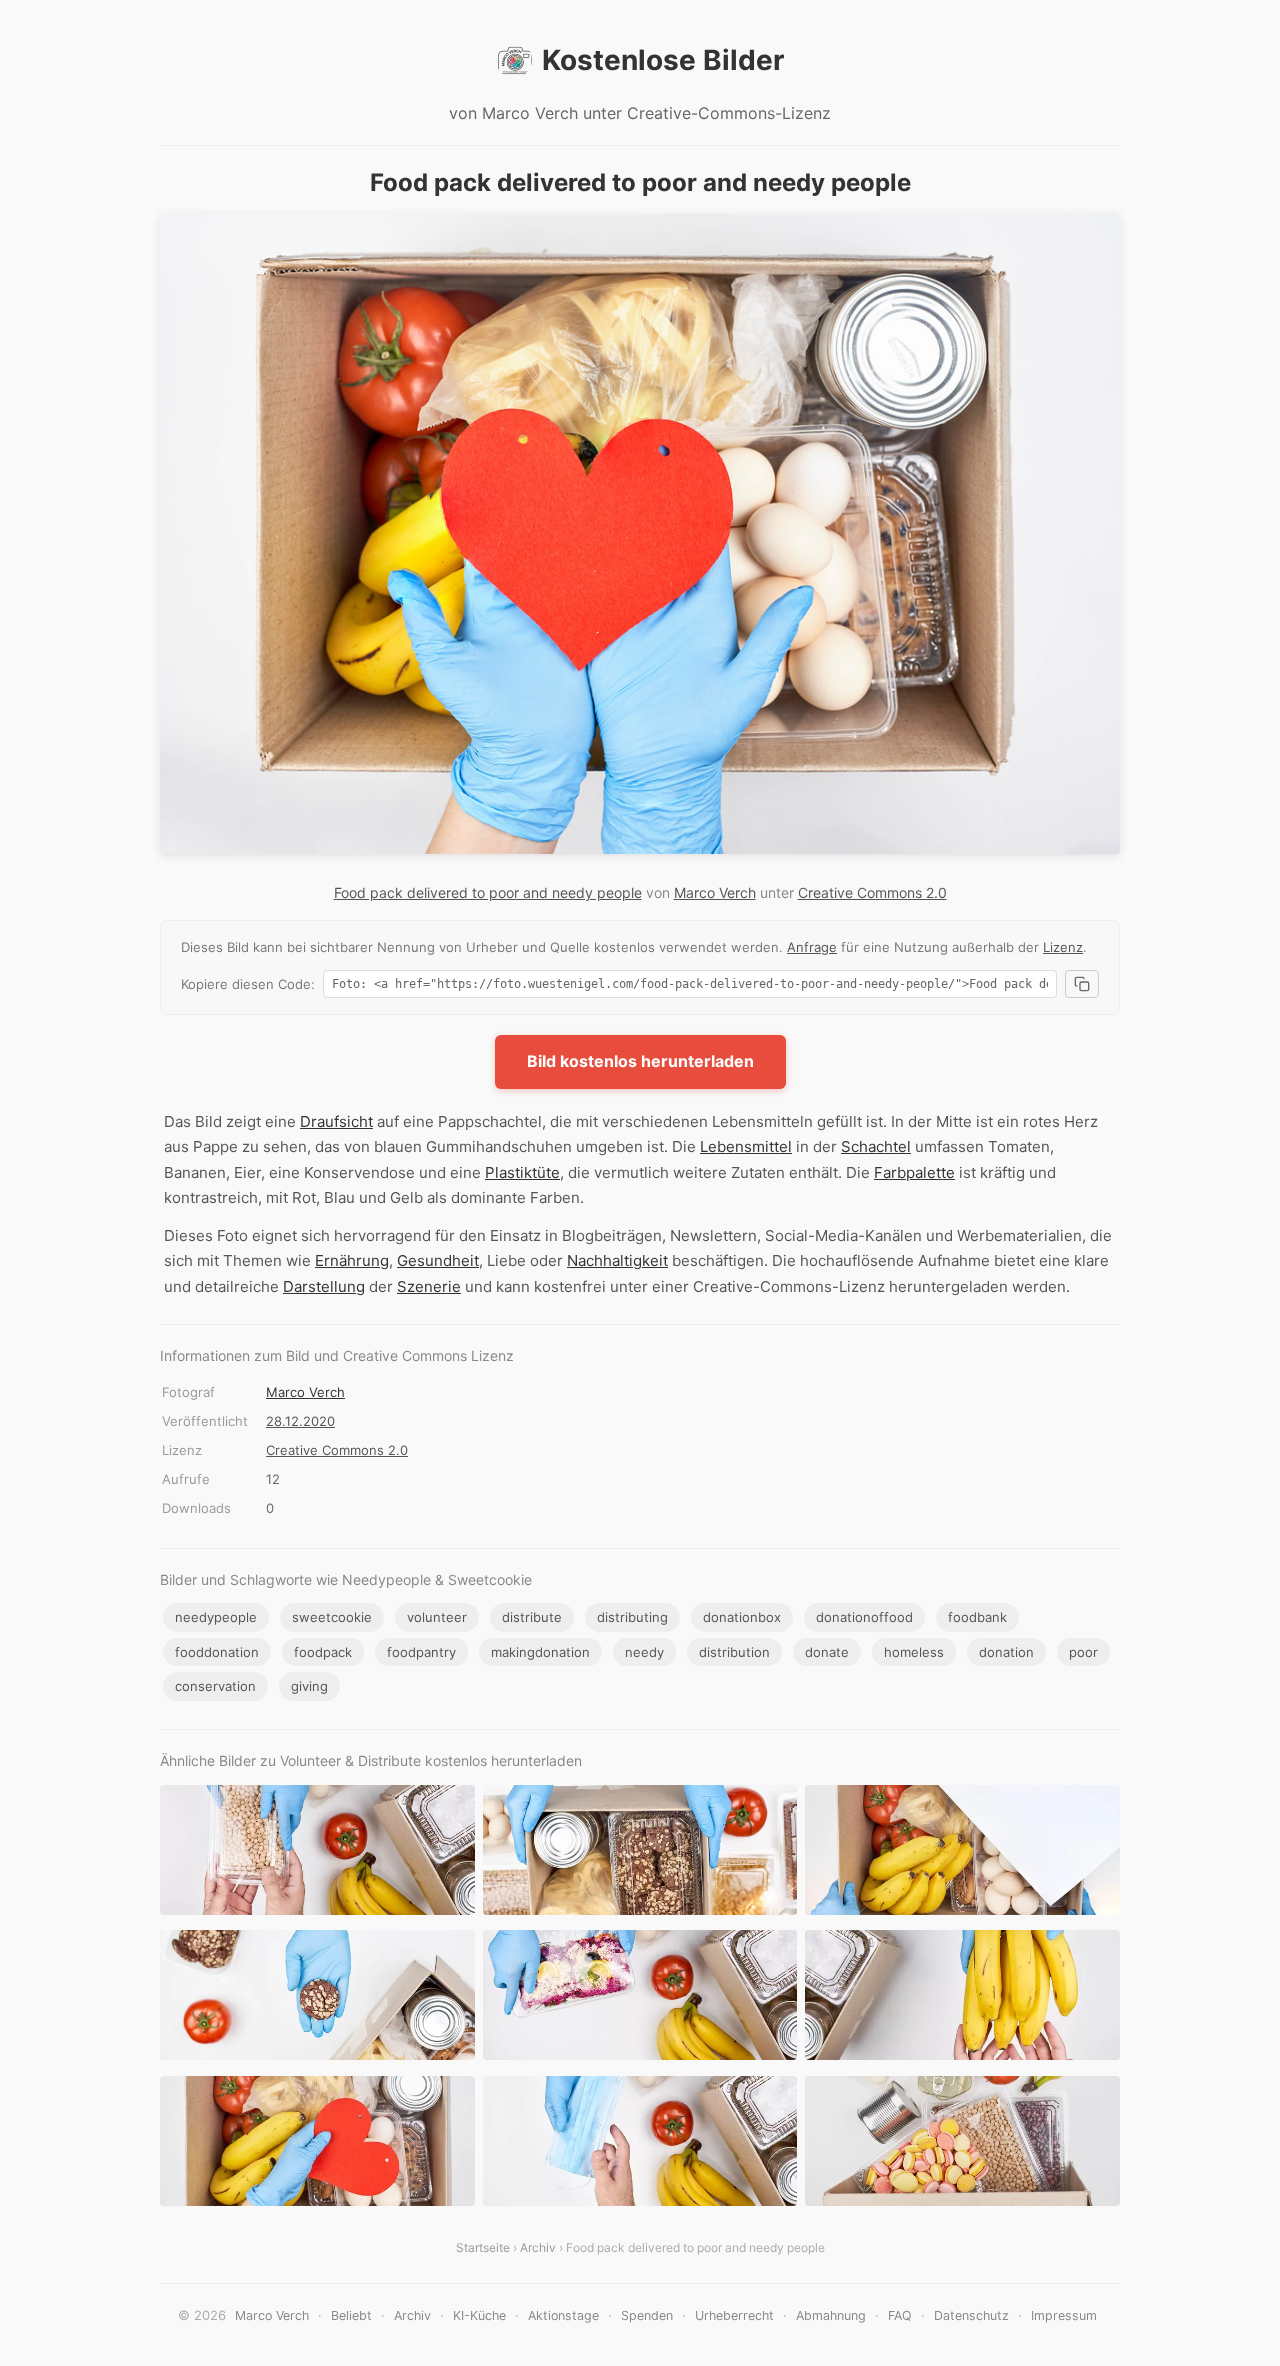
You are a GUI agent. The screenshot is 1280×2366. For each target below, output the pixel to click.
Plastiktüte (522, 1172)
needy (644, 1652)
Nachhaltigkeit (617, 1260)
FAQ (900, 2315)
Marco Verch (715, 892)
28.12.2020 (300, 1421)
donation (1006, 1652)
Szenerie (429, 1286)
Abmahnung (831, 2315)
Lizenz (1063, 947)
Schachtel (876, 1146)
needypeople (216, 1617)
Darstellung (324, 1286)
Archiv (538, 2247)
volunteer (437, 1617)
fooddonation (217, 1652)
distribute (532, 1617)
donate (827, 1652)
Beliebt (351, 2315)
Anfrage (812, 947)
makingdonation (540, 1652)
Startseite (483, 2247)
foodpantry (421, 1652)
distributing (632, 1617)
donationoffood (864, 1617)
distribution (734, 1652)
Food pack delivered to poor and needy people (488, 892)
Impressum (1064, 2315)
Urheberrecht (734, 2315)
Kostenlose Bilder (663, 60)
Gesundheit (438, 1260)
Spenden (647, 2315)
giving (309, 1686)
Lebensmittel (746, 1146)
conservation (215, 1686)
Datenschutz (971, 2315)
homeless (914, 1652)
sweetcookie (332, 1617)
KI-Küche (479, 2315)
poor (1083, 1652)
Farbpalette (914, 1172)
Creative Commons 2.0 (872, 892)
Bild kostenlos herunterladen (640, 1061)
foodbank (977, 1617)
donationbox (742, 1617)
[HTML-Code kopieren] (1082, 984)
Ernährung (352, 1260)
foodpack (323, 1652)
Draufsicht (336, 1121)
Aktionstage (563, 2315)
